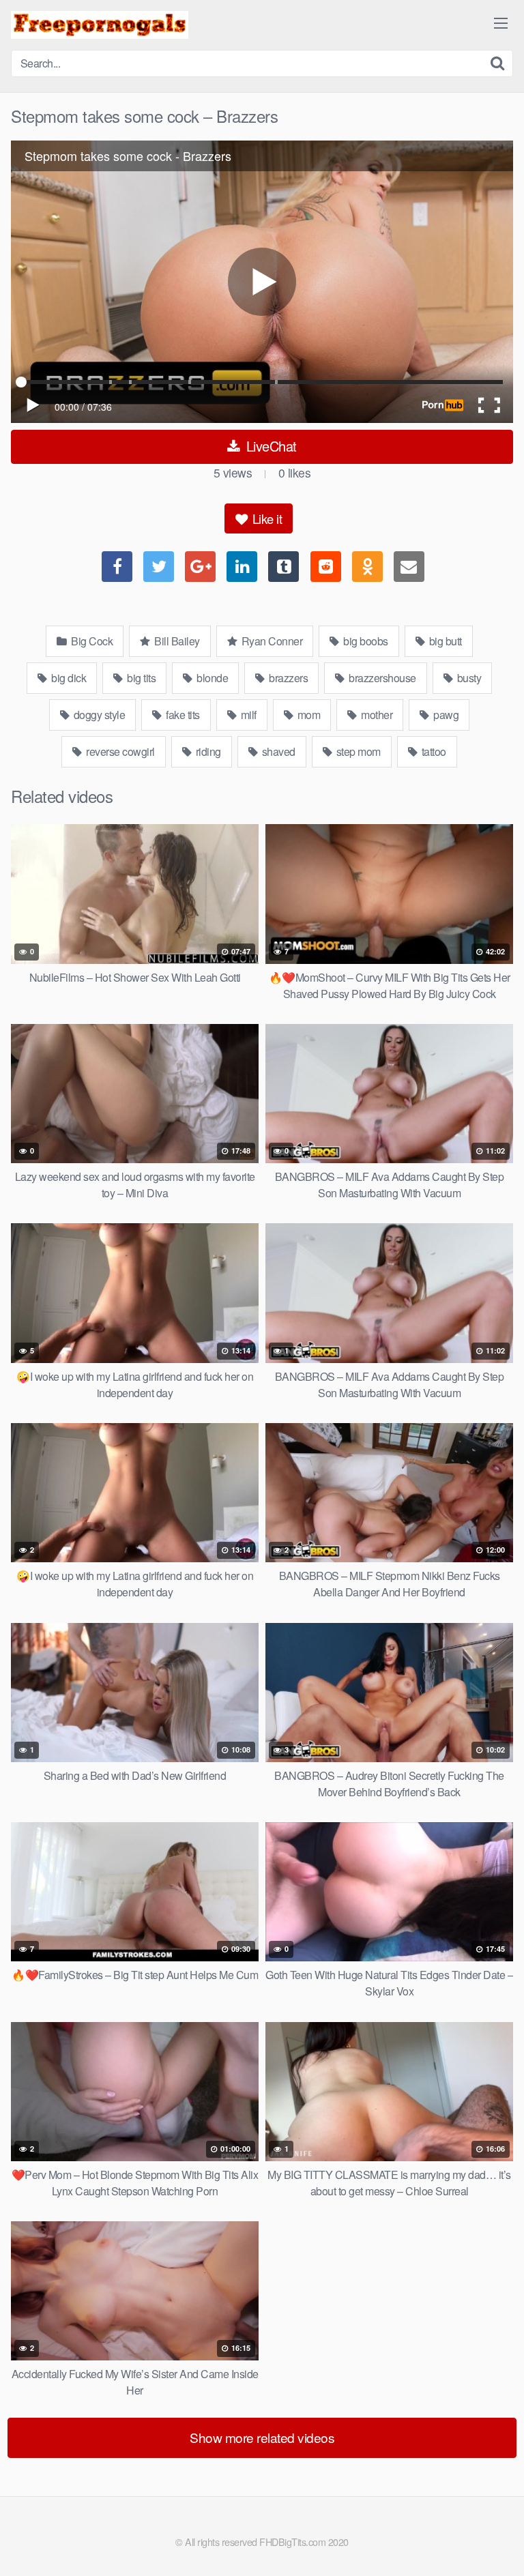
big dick (68, 678)
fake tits (182, 715)
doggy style (98, 715)
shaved (277, 751)
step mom (357, 751)
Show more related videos (262, 2437)
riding (207, 751)
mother (376, 715)
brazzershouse (381, 678)
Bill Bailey (176, 641)
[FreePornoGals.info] (100, 25)
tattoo (433, 751)
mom (307, 715)
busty (468, 678)
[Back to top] (500, 2546)
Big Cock (91, 641)
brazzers (288, 678)
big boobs (365, 641)
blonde (212, 678)
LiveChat (270, 446)
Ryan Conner (271, 641)
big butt (444, 641)
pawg (445, 715)
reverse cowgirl (119, 751)
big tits (141, 678)
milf (247, 715)
